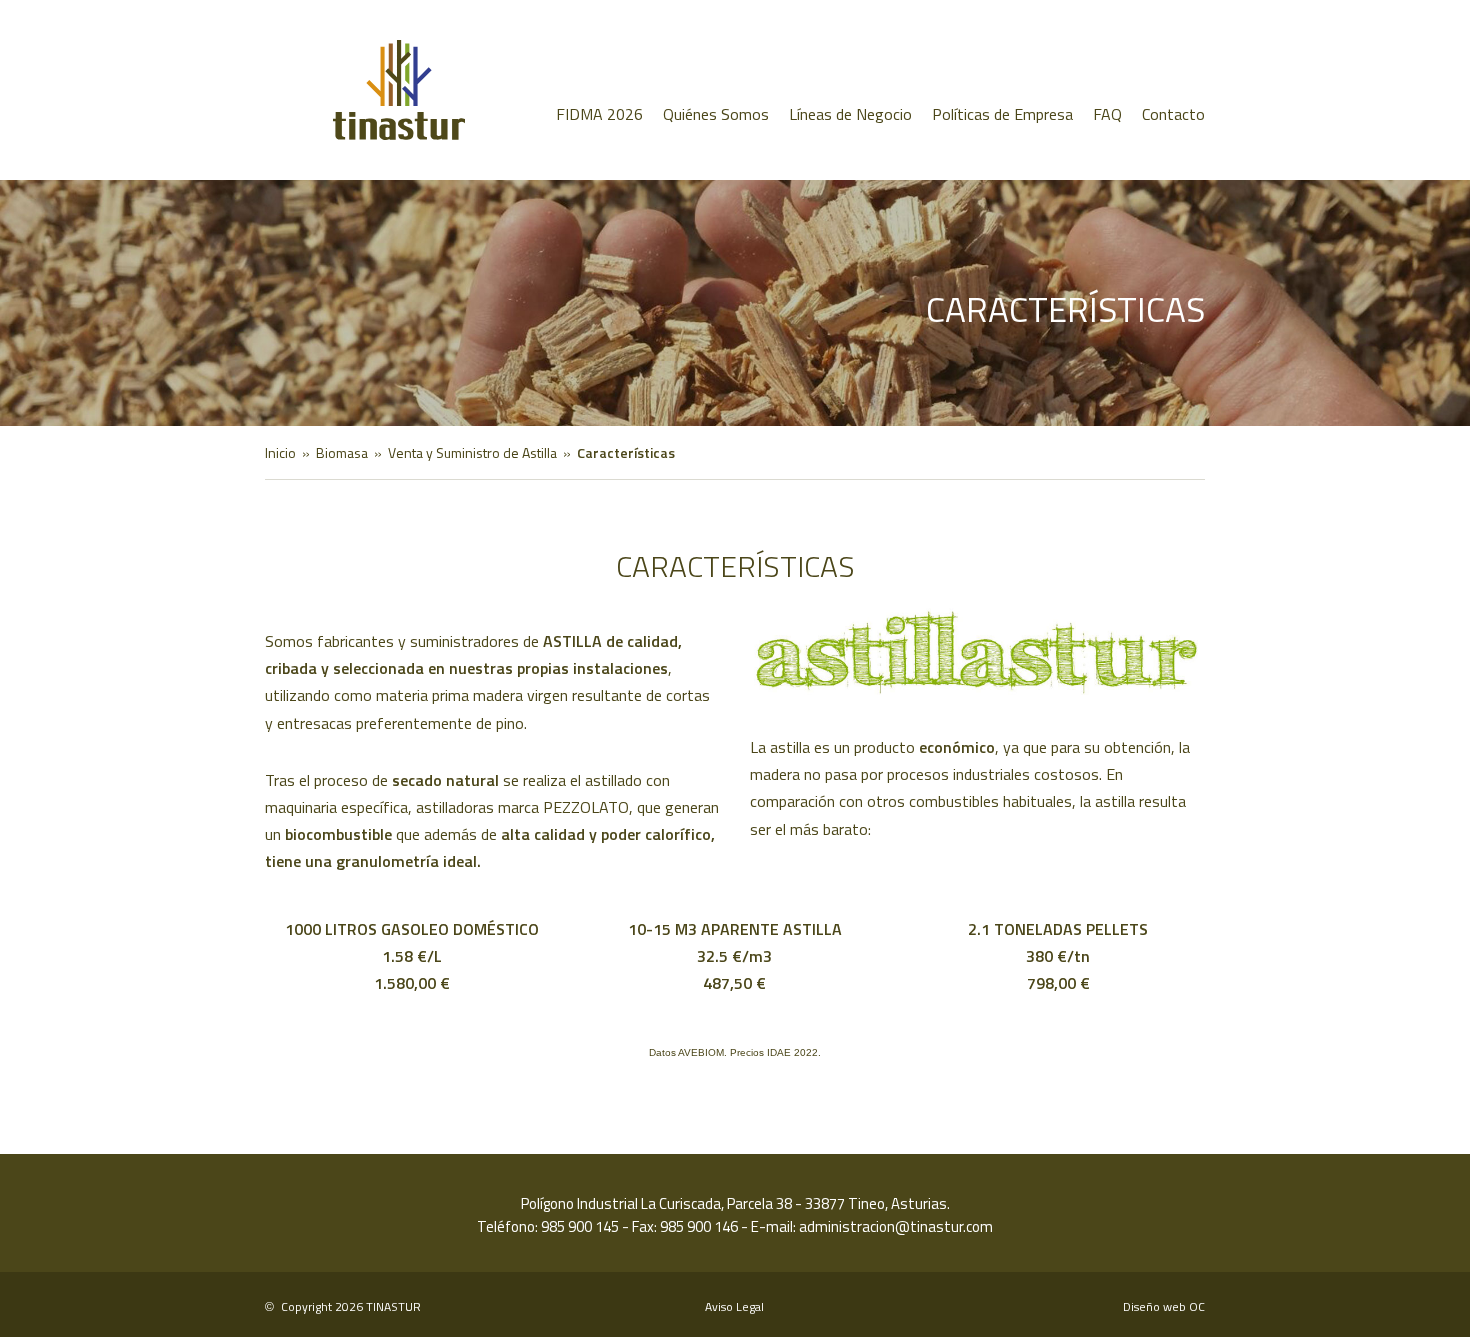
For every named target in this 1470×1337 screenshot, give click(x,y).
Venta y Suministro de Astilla (472, 452)
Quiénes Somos (716, 114)
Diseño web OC (1164, 1306)
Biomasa (342, 452)
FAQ (1107, 114)
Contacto (1173, 114)
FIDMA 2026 (599, 114)
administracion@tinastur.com (896, 1226)
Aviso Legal (734, 1306)
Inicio (280, 452)
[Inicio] (371, 90)
